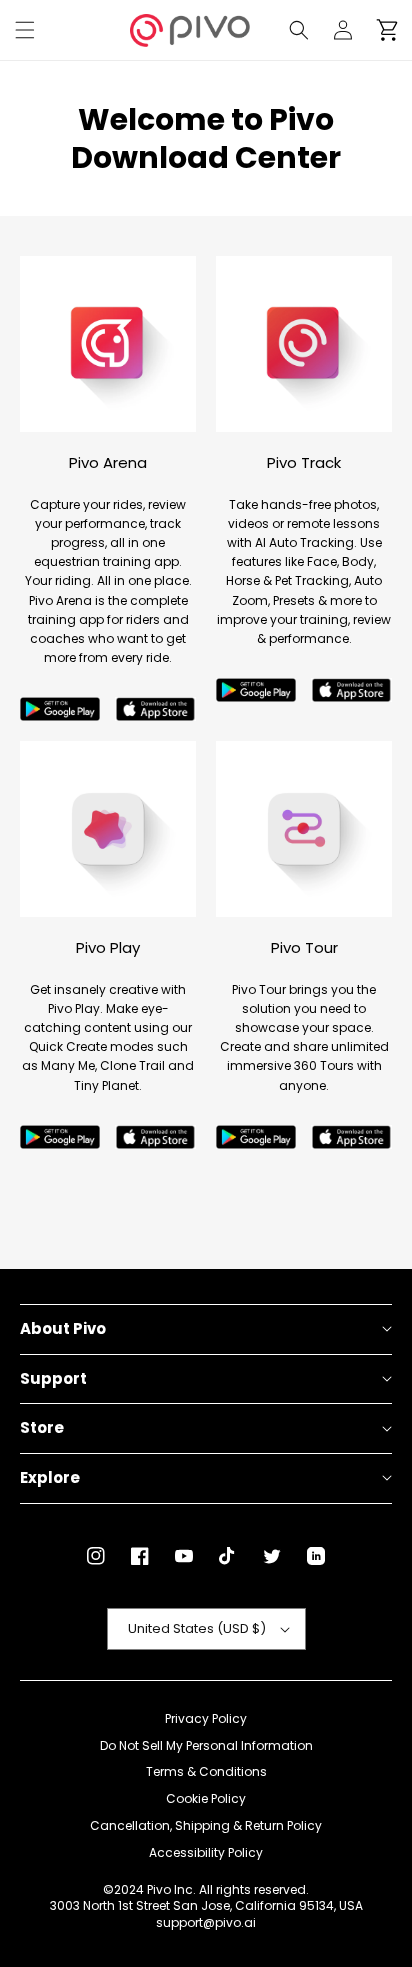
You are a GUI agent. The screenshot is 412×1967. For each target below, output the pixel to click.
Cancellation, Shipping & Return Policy (206, 1826)
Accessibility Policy (206, 1853)
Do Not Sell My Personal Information (206, 1746)
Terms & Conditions (206, 1772)
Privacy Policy (206, 1719)
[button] (25, 30)
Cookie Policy (206, 1799)
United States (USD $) (197, 1628)
